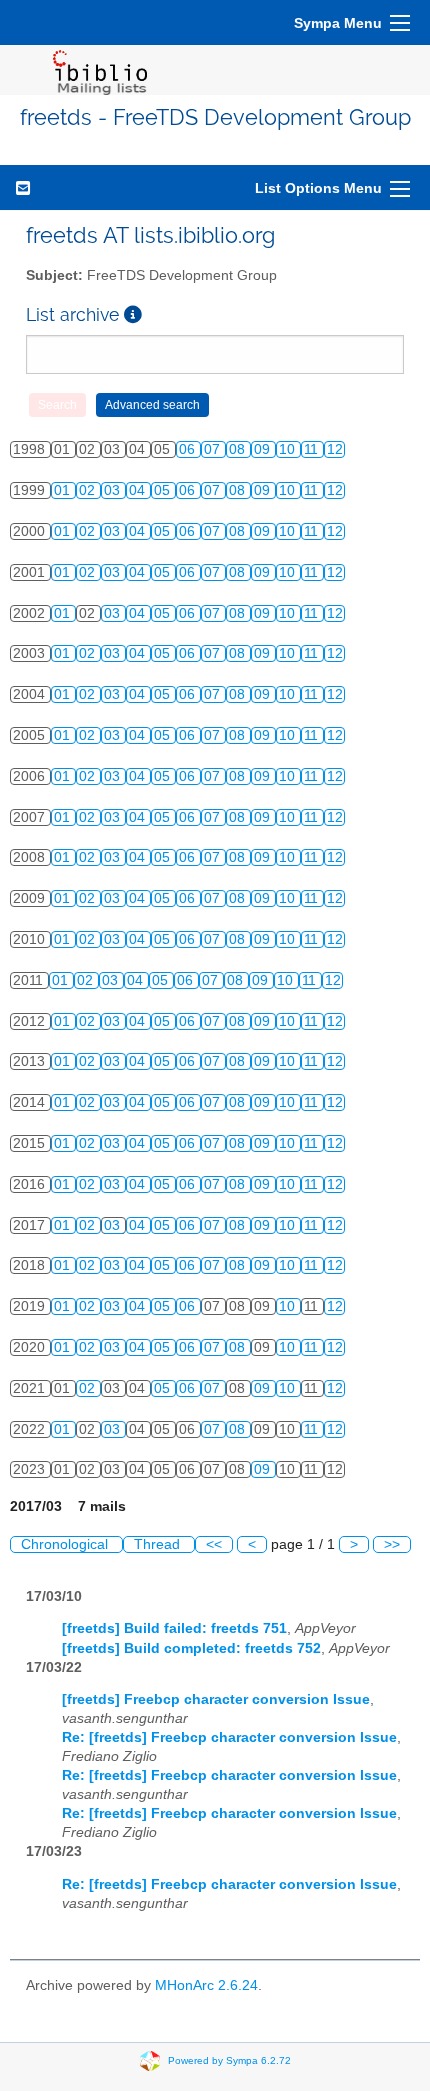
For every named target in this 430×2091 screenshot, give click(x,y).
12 (335, 449)
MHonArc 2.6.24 (206, 1985)
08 (239, 449)
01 (64, 490)
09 (264, 449)
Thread (159, 1544)
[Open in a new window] (133, 314)
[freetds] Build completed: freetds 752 (191, 1648)
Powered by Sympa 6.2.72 (229, 2060)
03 (114, 490)
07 (214, 449)
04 (139, 490)
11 (313, 449)
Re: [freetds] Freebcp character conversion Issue (229, 1737)
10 (289, 449)
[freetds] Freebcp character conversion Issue (216, 1699)
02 (89, 490)
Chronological (66, 1544)
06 (189, 449)
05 (164, 490)
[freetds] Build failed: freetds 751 (174, 1628)
